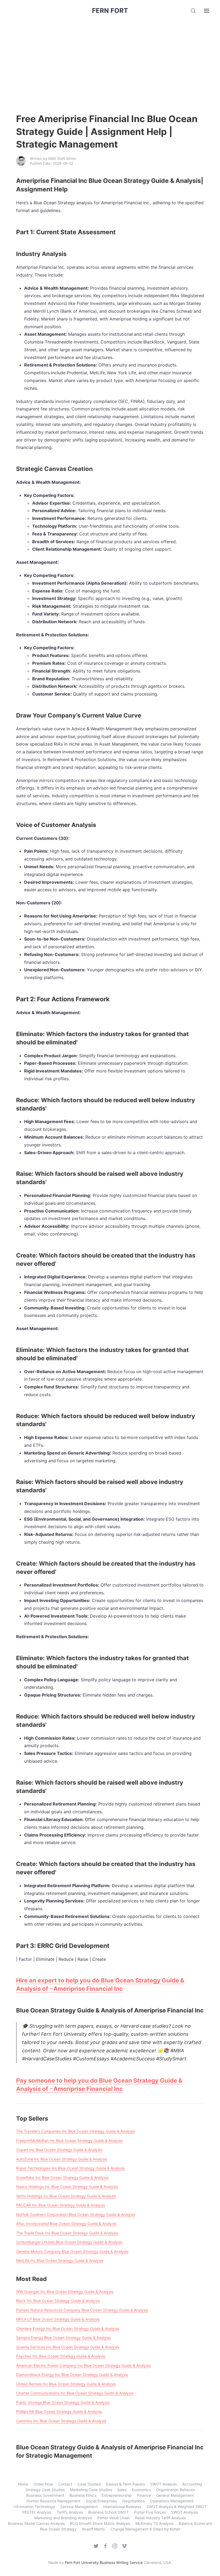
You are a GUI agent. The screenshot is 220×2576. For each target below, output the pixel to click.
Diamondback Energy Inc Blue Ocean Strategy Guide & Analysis (72, 2375)
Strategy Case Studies (45, 2490)
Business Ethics (83, 2495)
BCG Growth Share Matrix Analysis (100, 2523)
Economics (141, 2490)
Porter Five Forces (150, 2512)
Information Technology (34, 2507)
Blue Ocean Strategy (58, 2529)
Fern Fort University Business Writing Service (104, 2562)
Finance (144, 2495)
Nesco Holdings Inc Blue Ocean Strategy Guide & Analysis (67, 2187)
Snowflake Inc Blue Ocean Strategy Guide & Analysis (62, 2177)
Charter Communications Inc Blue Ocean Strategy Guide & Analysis (75, 2393)
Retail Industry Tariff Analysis (160, 2518)
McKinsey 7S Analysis (154, 2523)
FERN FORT (110, 11)
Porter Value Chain (113, 2518)
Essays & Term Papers (125, 2484)
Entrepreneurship (117, 2495)
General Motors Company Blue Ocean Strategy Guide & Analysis (72, 2251)
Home (23, 2484)
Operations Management (172, 2501)
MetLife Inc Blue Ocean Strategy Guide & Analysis (60, 2260)
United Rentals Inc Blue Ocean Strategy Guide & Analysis (66, 2384)
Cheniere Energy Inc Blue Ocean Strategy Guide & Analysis (68, 2328)
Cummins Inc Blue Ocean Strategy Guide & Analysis (61, 2421)
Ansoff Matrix (93, 2529)
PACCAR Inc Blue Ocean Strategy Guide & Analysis (61, 2205)
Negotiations (133, 2501)
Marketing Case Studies (91, 2490)
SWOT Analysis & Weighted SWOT (177, 2507)
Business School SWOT (109, 2512)
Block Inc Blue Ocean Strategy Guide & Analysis (58, 2301)
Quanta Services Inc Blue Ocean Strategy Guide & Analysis (68, 2347)
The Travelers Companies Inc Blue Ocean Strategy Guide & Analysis (75, 2131)
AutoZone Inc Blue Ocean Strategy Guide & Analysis (62, 2159)
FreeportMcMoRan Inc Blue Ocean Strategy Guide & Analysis (69, 2141)
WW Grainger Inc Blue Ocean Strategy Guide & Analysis (65, 2292)
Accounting (192, 2484)
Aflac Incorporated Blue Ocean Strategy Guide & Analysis (66, 2224)
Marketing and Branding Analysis (63, 2518)
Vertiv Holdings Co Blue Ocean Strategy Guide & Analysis (66, 2196)
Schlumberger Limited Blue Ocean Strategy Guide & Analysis (69, 2242)
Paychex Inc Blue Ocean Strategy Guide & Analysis (61, 2356)
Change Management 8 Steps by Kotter (145, 2529)
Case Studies (89, 2484)
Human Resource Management (54, 2501)
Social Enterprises (101, 2501)
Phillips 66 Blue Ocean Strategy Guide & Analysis (59, 2411)
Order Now (43, 2484)
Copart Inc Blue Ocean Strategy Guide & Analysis (59, 2150)
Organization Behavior (176, 2490)
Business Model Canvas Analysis (36, 2523)
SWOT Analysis (164, 2484)
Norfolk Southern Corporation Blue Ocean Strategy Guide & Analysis (76, 2214)
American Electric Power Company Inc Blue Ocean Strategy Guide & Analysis (83, 2365)
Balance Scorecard (195, 2523)
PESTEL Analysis (37, 2512)
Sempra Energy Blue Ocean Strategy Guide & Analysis (63, 2338)
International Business (122, 2507)
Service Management (79, 2507)
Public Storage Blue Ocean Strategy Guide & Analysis (63, 2402)
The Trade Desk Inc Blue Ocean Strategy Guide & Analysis (67, 2233)
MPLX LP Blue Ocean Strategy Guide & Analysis (58, 2319)
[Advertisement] (110, 62)
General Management (175, 2495)
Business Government (45, 2495)
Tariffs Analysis (70, 2512)
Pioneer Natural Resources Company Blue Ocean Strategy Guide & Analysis (82, 2310)
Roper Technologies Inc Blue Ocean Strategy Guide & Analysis (70, 2168)
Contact (65, 2484)
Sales (122, 2490)
